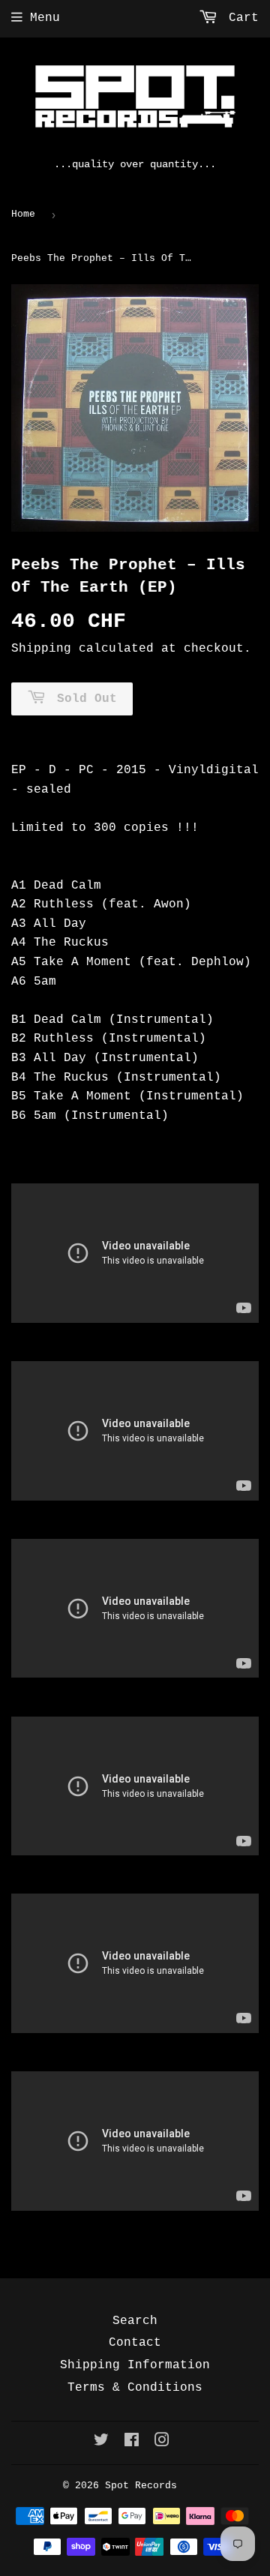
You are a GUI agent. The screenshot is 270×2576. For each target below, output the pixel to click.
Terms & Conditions (135, 2388)
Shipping (41, 649)
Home (23, 214)
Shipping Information (135, 2365)
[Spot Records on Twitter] (101, 2443)
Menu (45, 18)
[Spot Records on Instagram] (162, 2443)
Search (135, 2321)
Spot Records (141, 2486)
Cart (240, 18)
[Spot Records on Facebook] (132, 2443)
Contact (135, 2343)
